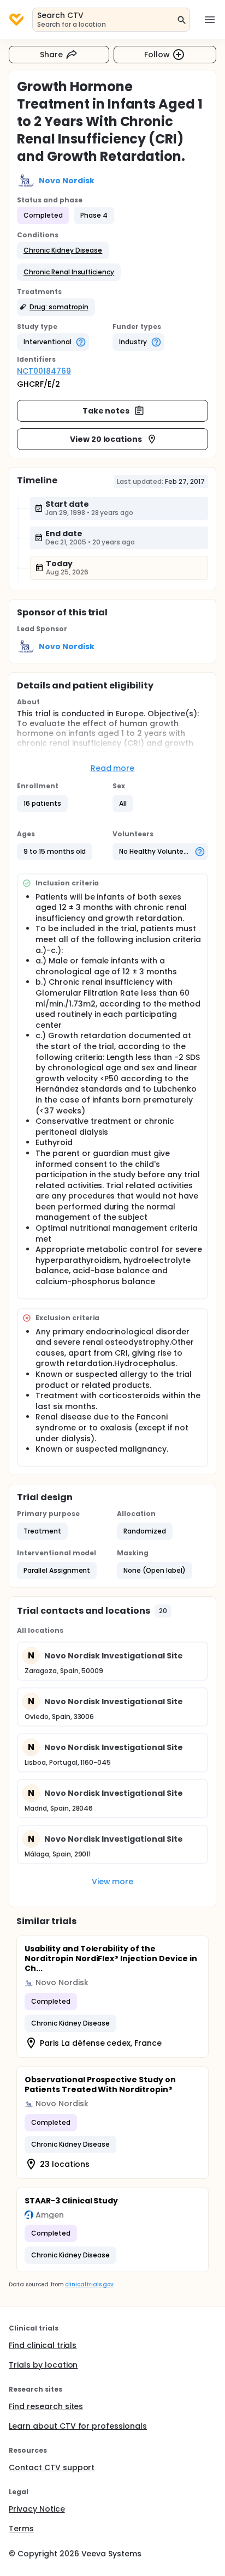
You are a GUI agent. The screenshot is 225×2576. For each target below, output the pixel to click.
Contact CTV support (52, 2467)
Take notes (106, 411)
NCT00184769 (44, 371)
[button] (63, 250)
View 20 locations (106, 439)
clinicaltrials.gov (89, 2284)
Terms (21, 2529)
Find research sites (46, 2406)
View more (113, 1882)
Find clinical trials (43, 2345)
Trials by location (43, 2365)
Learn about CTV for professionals (78, 2426)
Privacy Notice (37, 2509)
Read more (113, 768)
